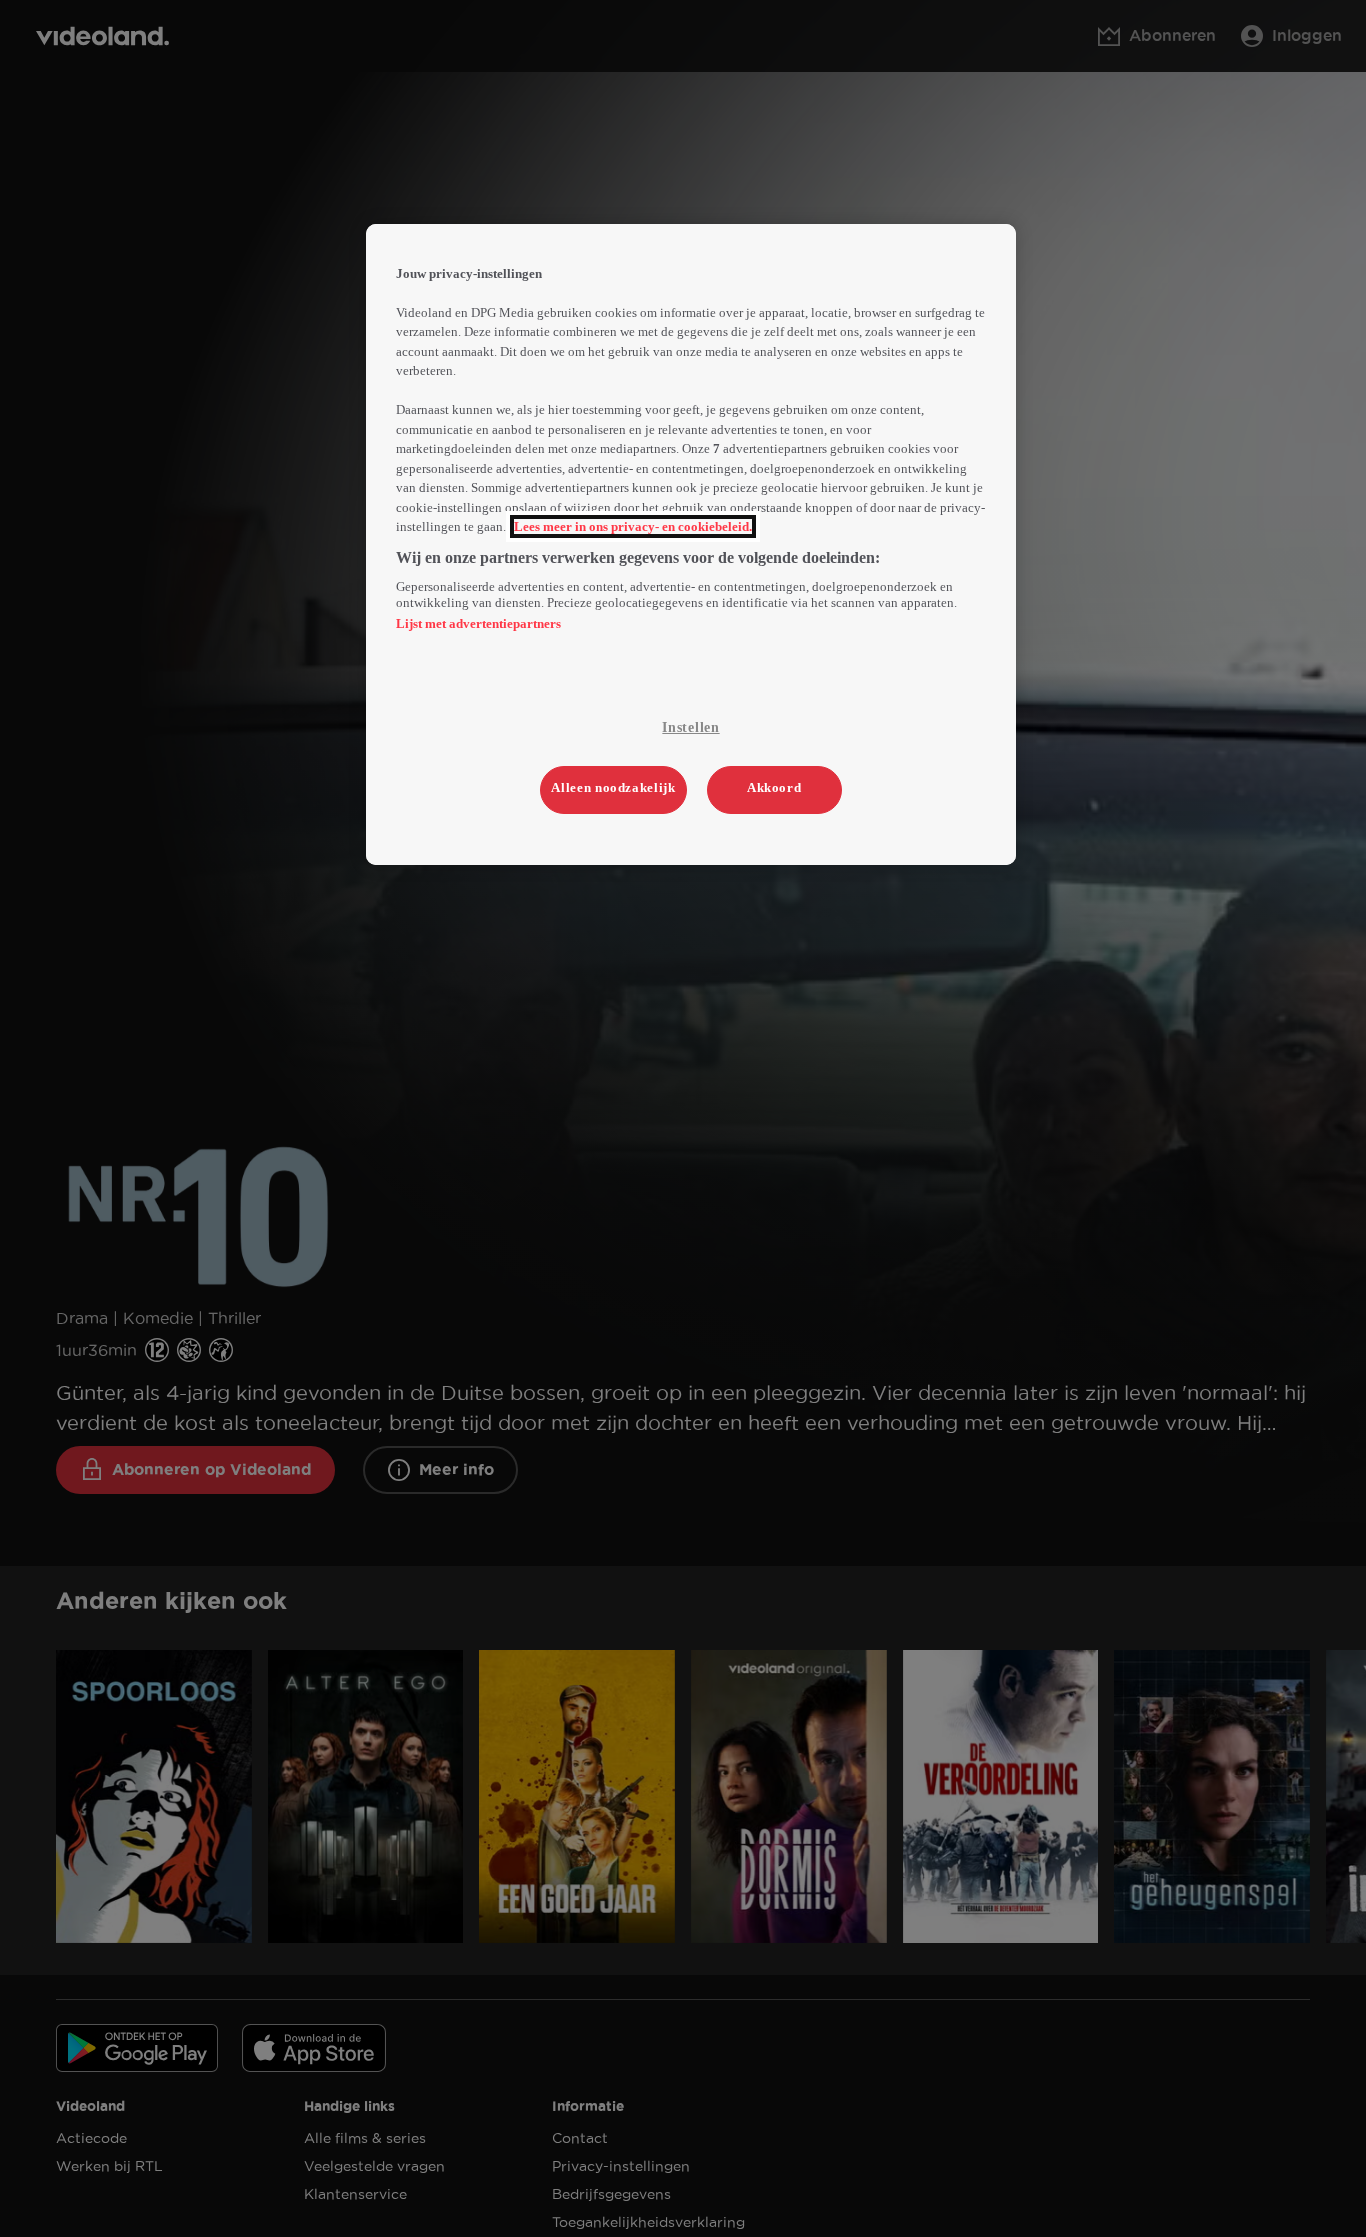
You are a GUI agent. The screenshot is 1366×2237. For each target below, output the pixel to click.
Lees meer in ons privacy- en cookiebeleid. (633, 526)
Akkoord (774, 787)
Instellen (690, 727)
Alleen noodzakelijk (613, 787)
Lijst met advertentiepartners (478, 623)
